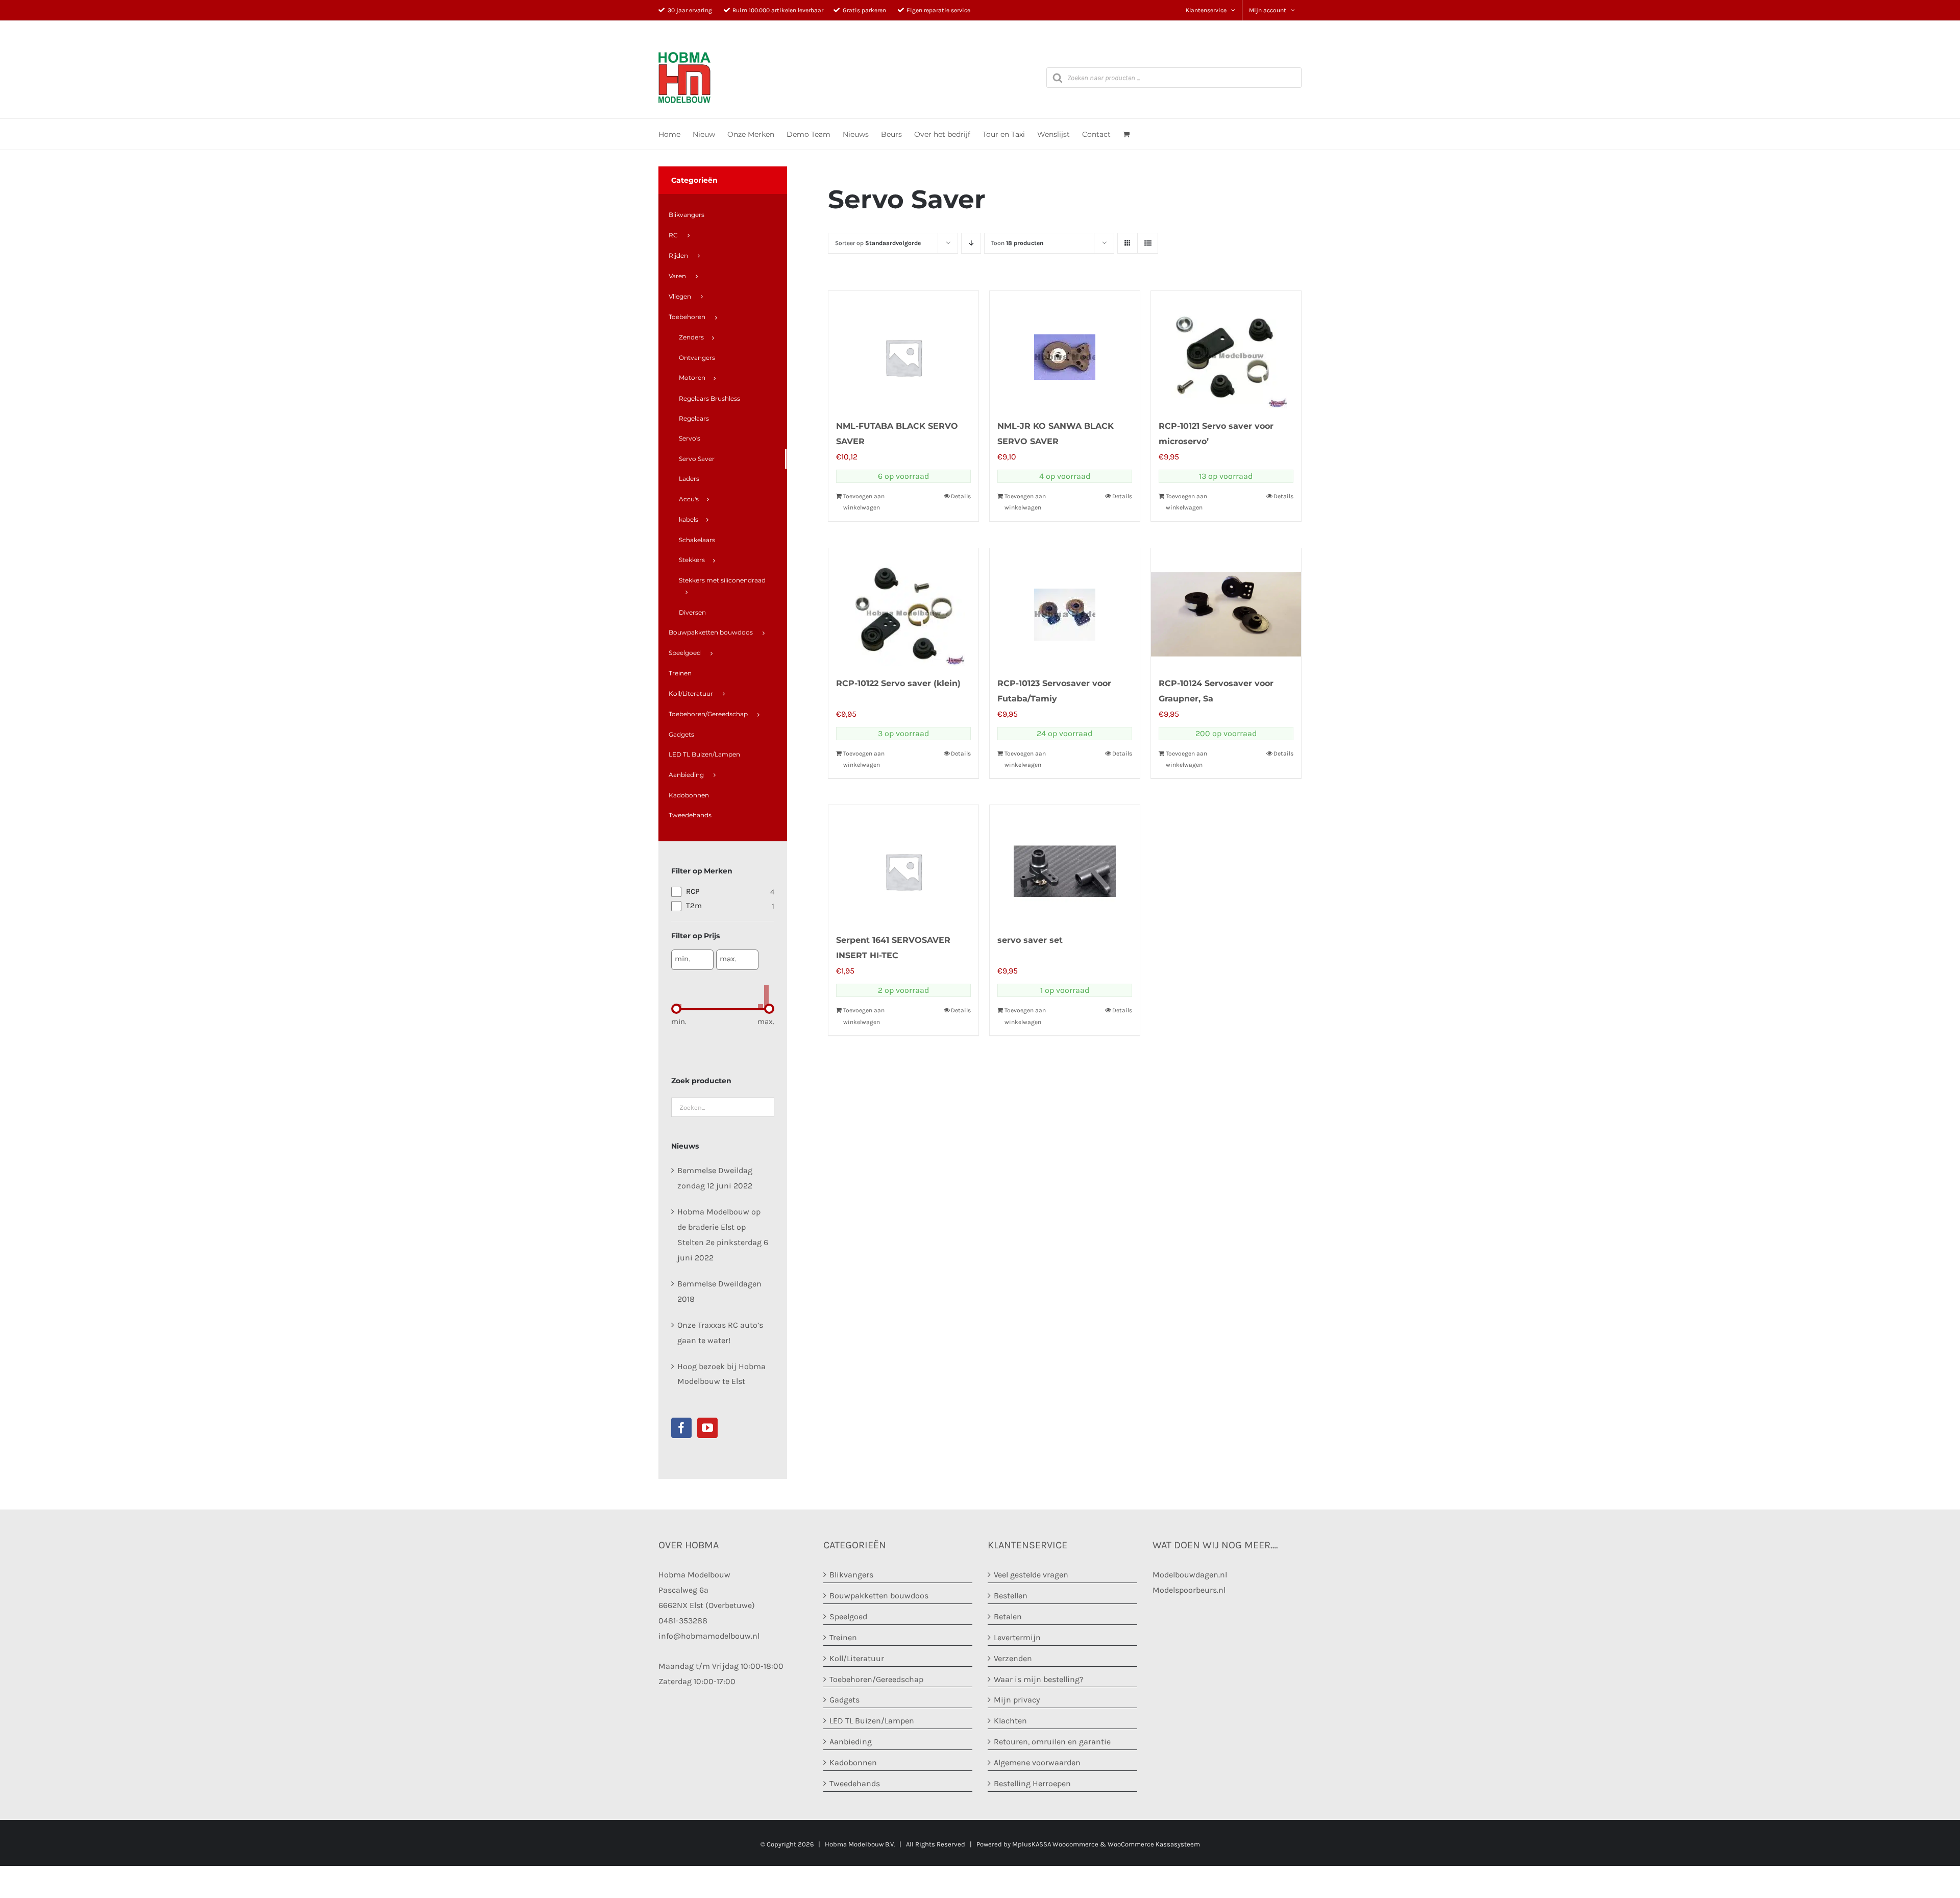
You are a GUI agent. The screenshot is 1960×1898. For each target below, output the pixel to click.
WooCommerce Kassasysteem (1154, 1844)
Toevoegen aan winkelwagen (864, 502)
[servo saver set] (1065, 864)
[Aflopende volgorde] (971, 243)
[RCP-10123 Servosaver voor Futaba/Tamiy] (1065, 607)
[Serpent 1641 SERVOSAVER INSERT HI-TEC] (903, 864)
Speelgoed (848, 1616)
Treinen (843, 1637)
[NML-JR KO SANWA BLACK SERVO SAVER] (1065, 350)
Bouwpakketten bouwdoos (879, 1596)
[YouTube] (707, 1428)
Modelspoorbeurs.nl (1189, 1590)
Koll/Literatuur (857, 1658)
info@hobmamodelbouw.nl (709, 1636)
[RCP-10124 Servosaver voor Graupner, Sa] (1226, 607)
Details (961, 496)
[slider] (676, 1009)
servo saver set (1030, 940)
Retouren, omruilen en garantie (1052, 1742)
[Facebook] (681, 1428)
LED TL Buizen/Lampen (872, 1721)
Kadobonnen (853, 1763)
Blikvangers (851, 1575)
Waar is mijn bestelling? (1039, 1679)
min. (682, 959)
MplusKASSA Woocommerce (1055, 1844)
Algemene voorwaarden (1037, 1763)
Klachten (1010, 1721)
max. (728, 959)
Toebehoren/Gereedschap (876, 1679)
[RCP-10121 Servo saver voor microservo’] (1226, 350)
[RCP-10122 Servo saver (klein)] (903, 607)
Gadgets (844, 1700)
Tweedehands (855, 1783)
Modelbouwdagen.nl (1190, 1575)
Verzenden (1013, 1658)
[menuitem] (722, 215)
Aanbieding (851, 1742)
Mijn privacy (1017, 1700)
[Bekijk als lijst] (1148, 243)
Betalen (1008, 1616)
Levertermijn (1017, 1637)
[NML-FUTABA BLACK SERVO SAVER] (903, 350)
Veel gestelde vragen (1031, 1575)
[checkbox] (723, 892)
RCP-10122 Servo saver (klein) (898, 683)
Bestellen (1011, 1596)
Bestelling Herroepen (1032, 1783)
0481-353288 (683, 1621)
